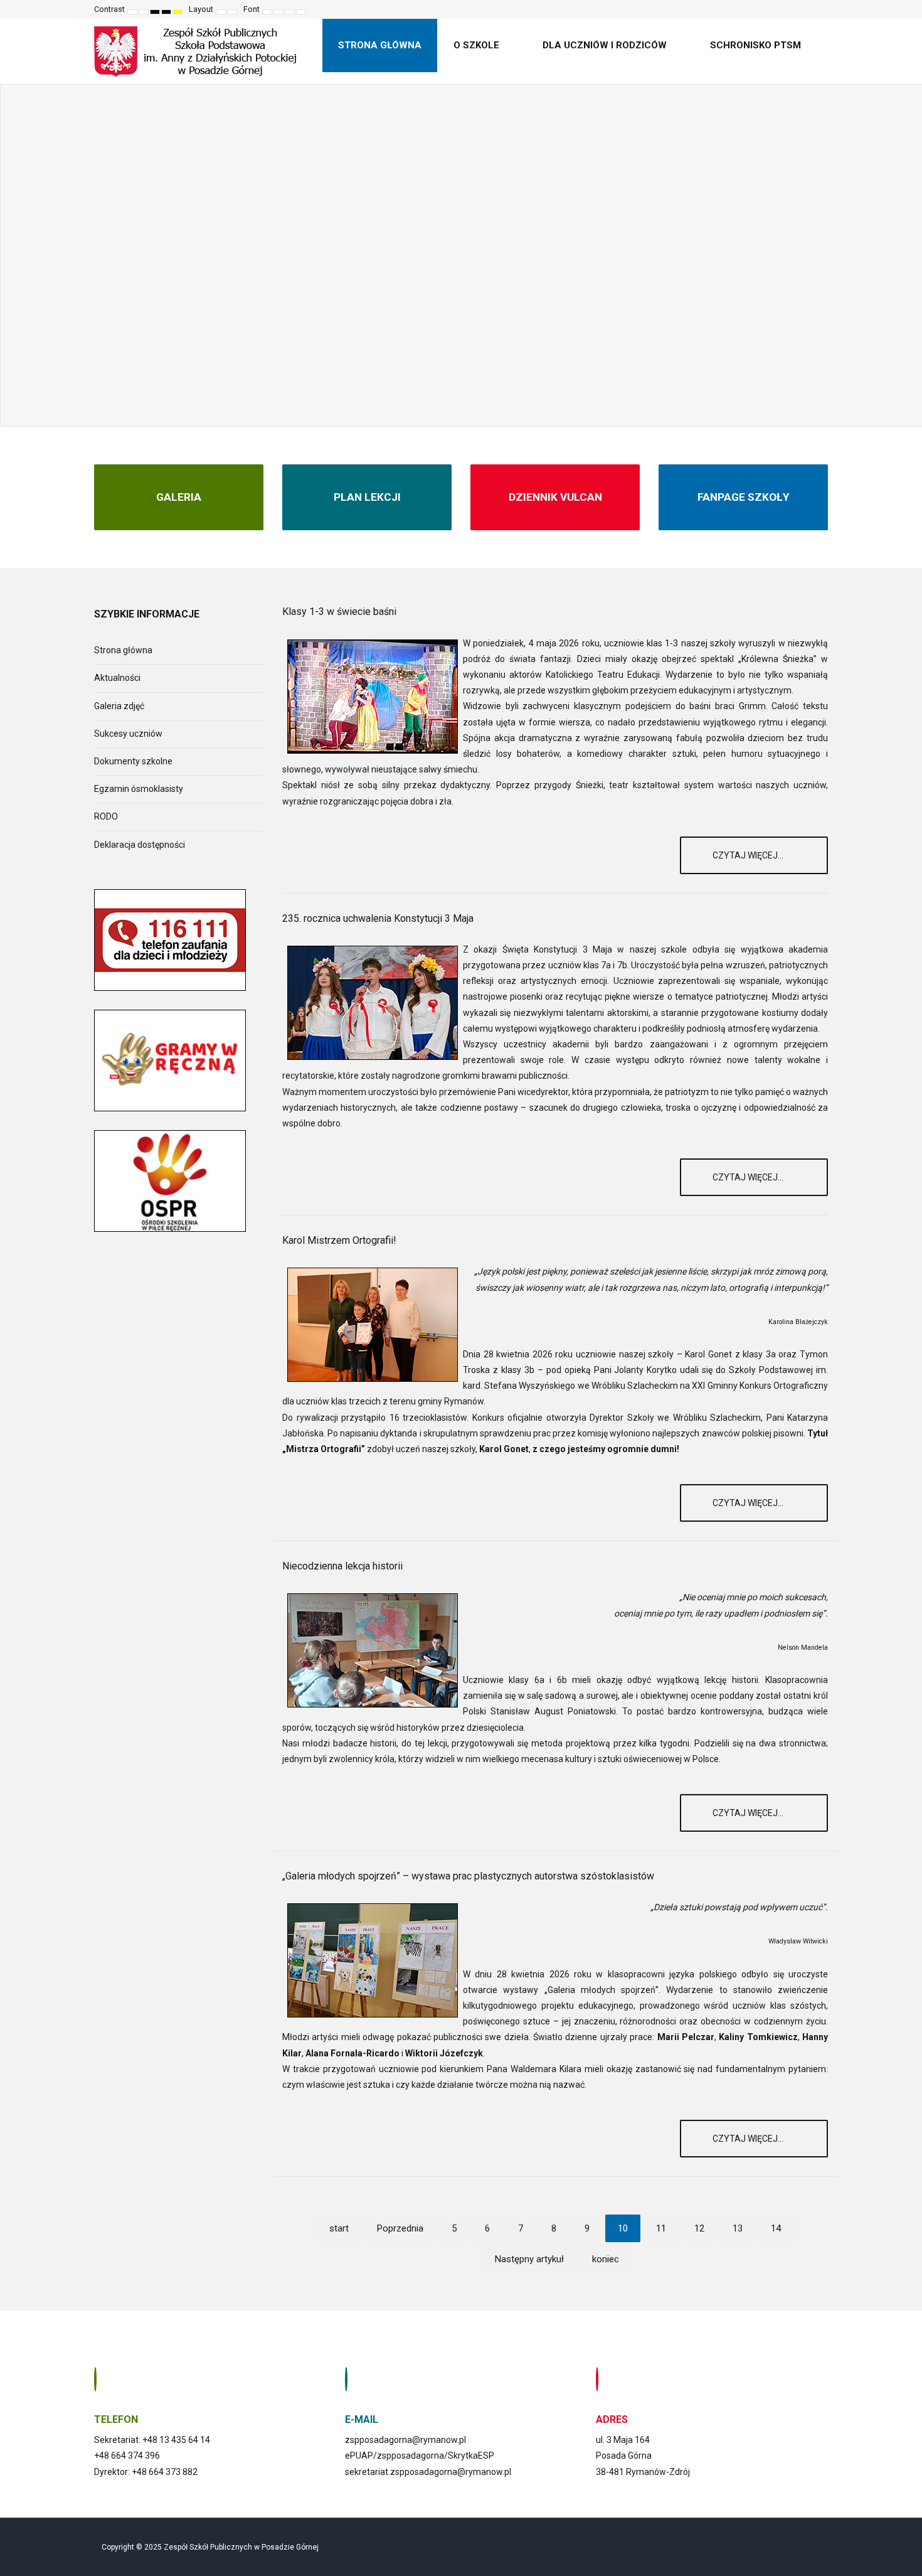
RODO (106, 816)
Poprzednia (400, 2228)
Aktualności (117, 678)
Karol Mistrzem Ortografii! (339, 1240)
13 (738, 2228)
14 (776, 2228)
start (339, 2228)
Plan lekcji (367, 497)
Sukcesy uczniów (128, 734)
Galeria (179, 497)
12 (699, 2228)
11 (661, 2228)
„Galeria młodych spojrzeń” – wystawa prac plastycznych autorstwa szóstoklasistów (468, 1876)
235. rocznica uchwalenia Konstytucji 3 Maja (378, 918)
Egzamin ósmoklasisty (139, 789)
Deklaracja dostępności (140, 845)
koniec (606, 2259)
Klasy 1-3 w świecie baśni (339, 612)
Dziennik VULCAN (555, 497)
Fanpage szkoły (744, 497)
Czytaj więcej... (749, 855)
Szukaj (819, 9)
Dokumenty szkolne (133, 761)
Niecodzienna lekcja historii (342, 1566)
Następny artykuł (529, 2259)
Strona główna (123, 650)
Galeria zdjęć (119, 706)
